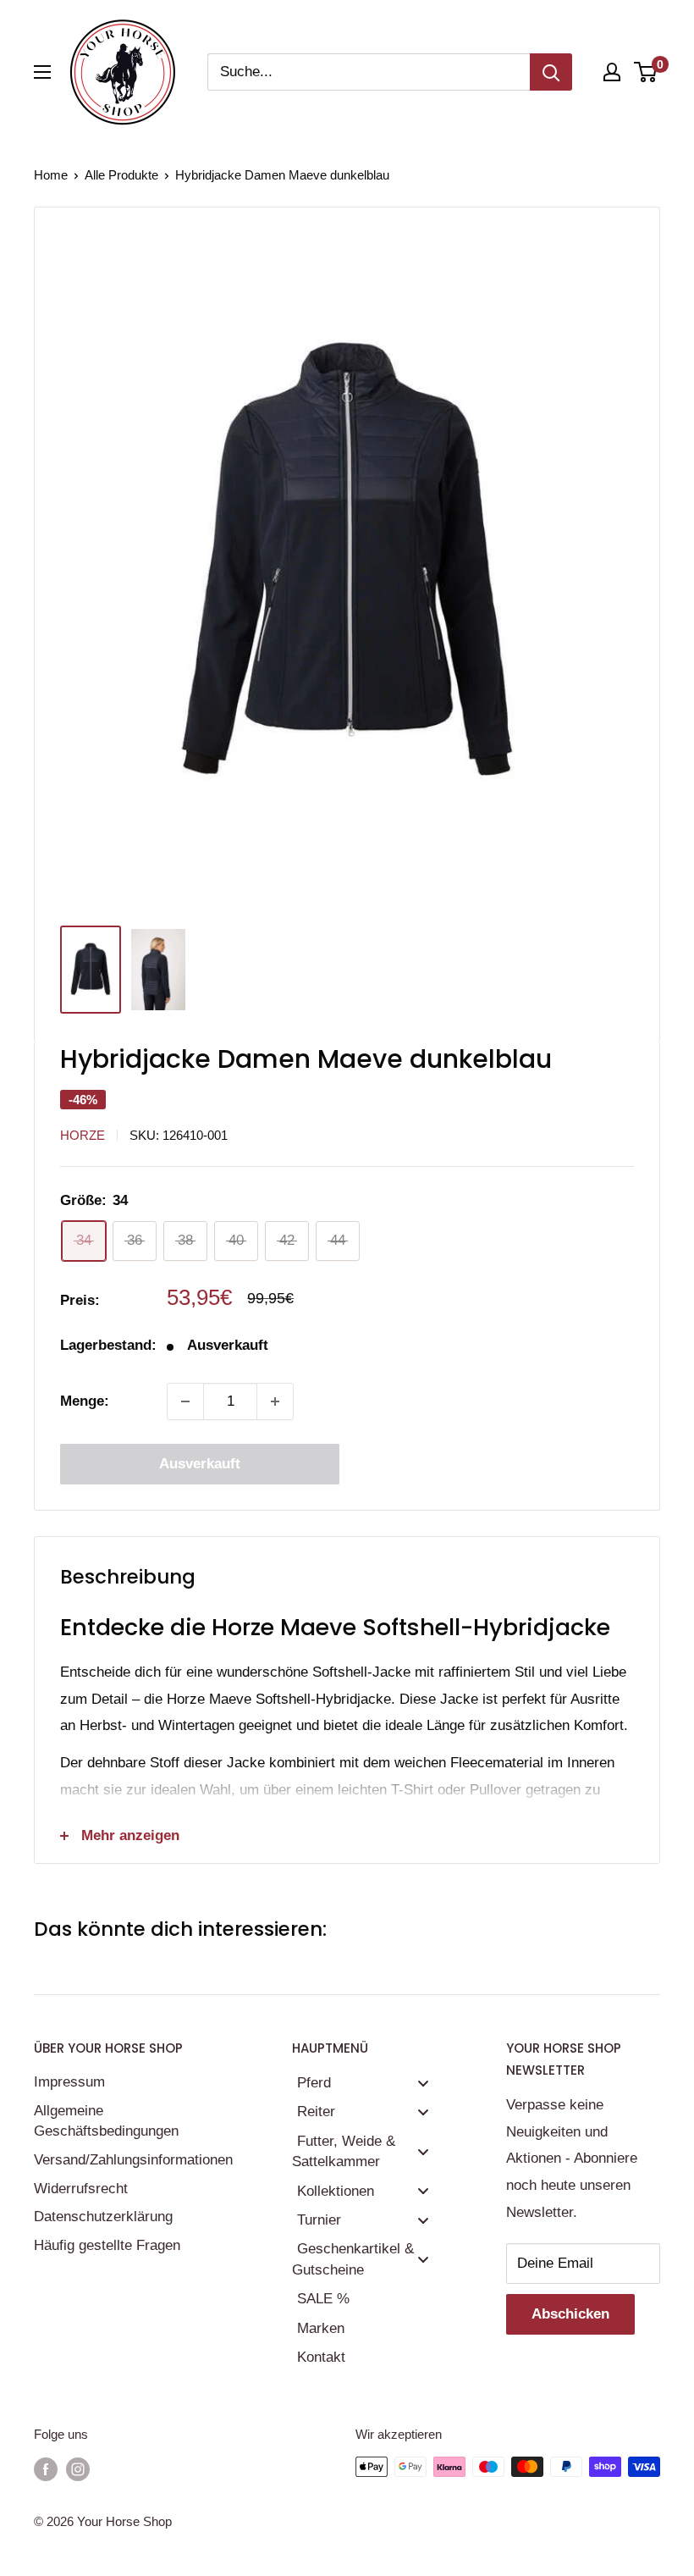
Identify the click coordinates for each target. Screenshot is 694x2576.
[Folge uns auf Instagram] (78, 2469)
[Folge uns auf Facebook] (46, 2469)
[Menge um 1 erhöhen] (275, 1401)
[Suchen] (551, 72)
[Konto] (612, 72)
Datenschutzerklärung (103, 2217)
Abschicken (570, 2314)
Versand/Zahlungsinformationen (133, 2160)
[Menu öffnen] (42, 72)
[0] (646, 72)
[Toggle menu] (423, 2083)
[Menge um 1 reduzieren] (185, 1401)
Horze (83, 1135)
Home (51, 175)
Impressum (69, 2082)
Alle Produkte (121, 175)
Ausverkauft (200, 1464)
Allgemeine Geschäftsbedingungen (106, 2121)
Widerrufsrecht (81, 2189)
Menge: (85, 1401)
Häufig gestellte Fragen (107, 2245)
